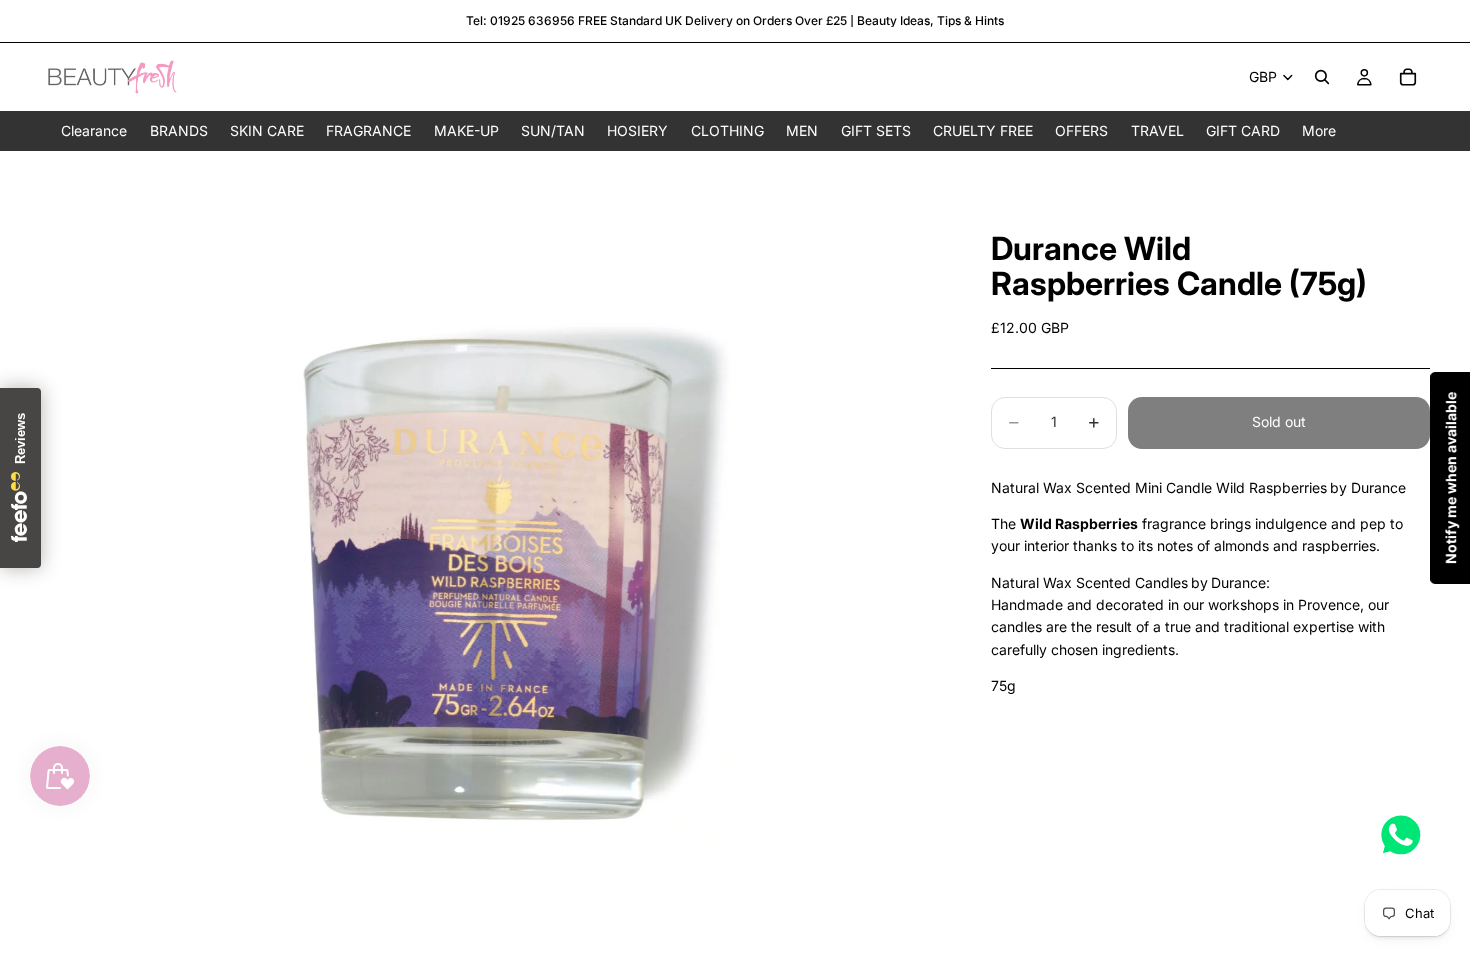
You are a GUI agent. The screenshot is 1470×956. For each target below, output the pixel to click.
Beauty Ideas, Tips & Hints (930, 20)
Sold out (1279, 421)
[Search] (1322, 77)
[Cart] (1408, 77)
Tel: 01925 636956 (520, 20)
